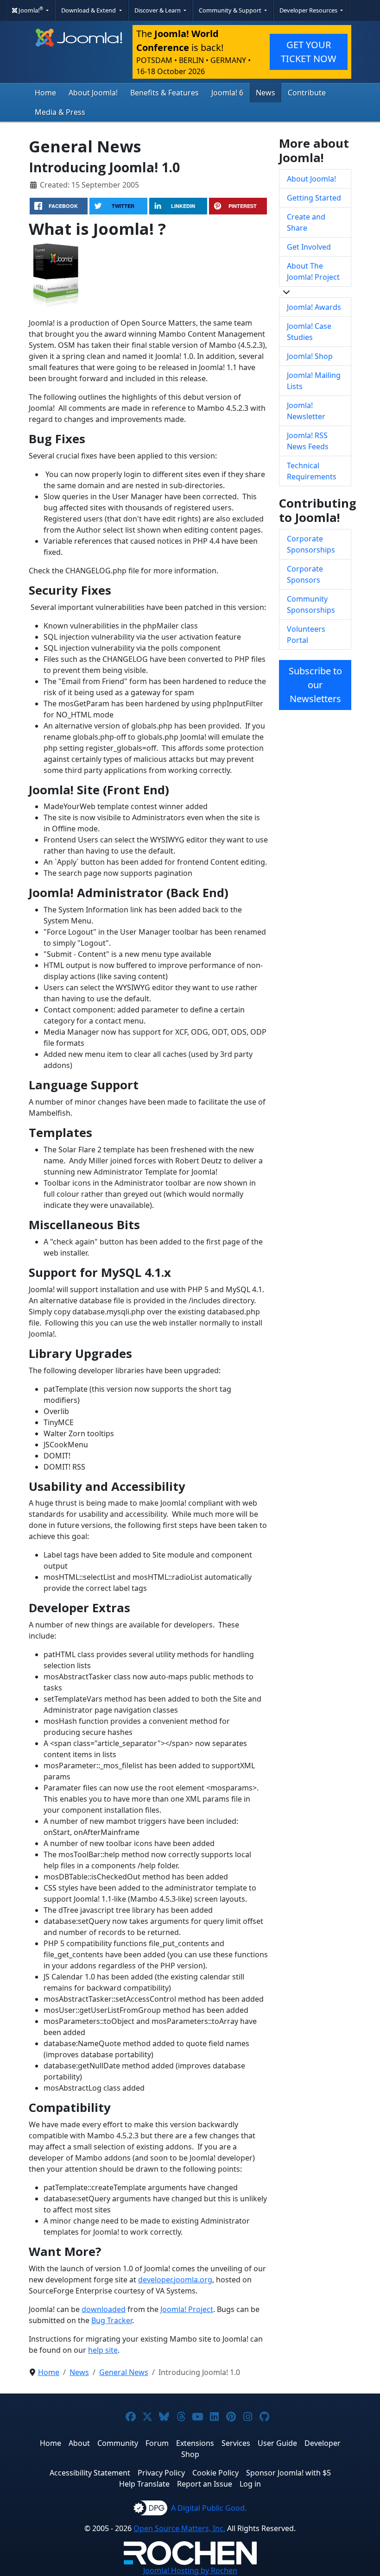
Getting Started (314, 198)
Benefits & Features (165, 93)
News (266, 93)
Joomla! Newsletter (306, 411)
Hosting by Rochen (190, 2570)
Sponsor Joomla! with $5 (288, 2473)
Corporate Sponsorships (311, 544)
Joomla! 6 (227, 93)
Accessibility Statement (90, 2473)
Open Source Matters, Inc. (179, 2528)
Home (45, 93)
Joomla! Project (187, 2309)
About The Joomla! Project (313, 271)
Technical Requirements (312, 471)
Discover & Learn (158, 10)
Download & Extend (89, 10)
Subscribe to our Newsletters (315, 685)
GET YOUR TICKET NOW (309, 52)
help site (103, 2350)
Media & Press (60, 112)
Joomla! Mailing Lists (314, 381)
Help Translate (144, 2484)
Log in (250, 2484)
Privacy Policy (161, 2473)
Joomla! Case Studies (309, 332)
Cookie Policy (215, 2473)
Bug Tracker (112, 2320)
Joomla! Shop (310, 356)
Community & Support (231, 10)
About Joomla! (93, 93)
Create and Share (306, 222)
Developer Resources (309, 10)
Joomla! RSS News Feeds (308, 441)
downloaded (104, 2309)
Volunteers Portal (306, 635)
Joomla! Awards (314, 307)
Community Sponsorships (311, 604)
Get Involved (309, 247)
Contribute (307, 93)
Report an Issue (205, 2484)
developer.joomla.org (175, 2280)
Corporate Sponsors (305, 574)
